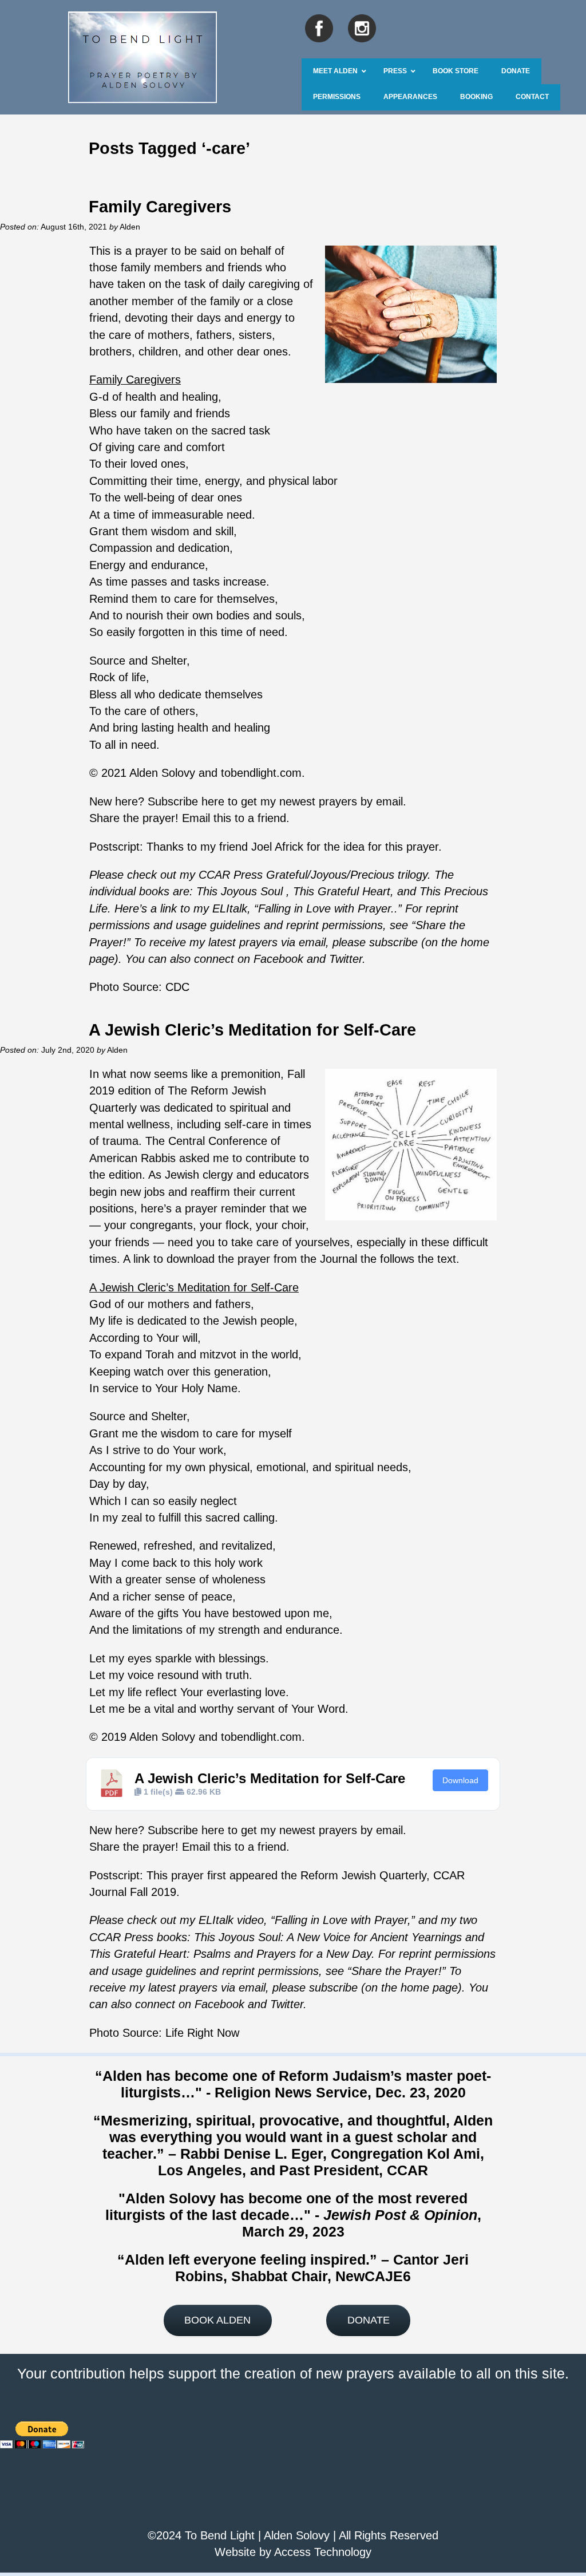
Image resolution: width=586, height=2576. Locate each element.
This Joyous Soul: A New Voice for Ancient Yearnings (328, 1937)
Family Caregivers (160, 206)
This (304, 891)
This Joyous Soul (239, 891)
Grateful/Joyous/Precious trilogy (347, 875)
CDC (177, 987)
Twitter (346, 959)
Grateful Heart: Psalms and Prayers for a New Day (241, 1954)
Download (460, 1780)
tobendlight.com (261, 773)
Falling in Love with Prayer (341, 1920)
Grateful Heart (352, 891)
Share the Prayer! (397, 1971)
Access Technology (323, 2552)
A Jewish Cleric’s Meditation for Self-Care (252, 1030)
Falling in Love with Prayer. (326, 908)
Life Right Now (202, 2033)
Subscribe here (186, 801)
